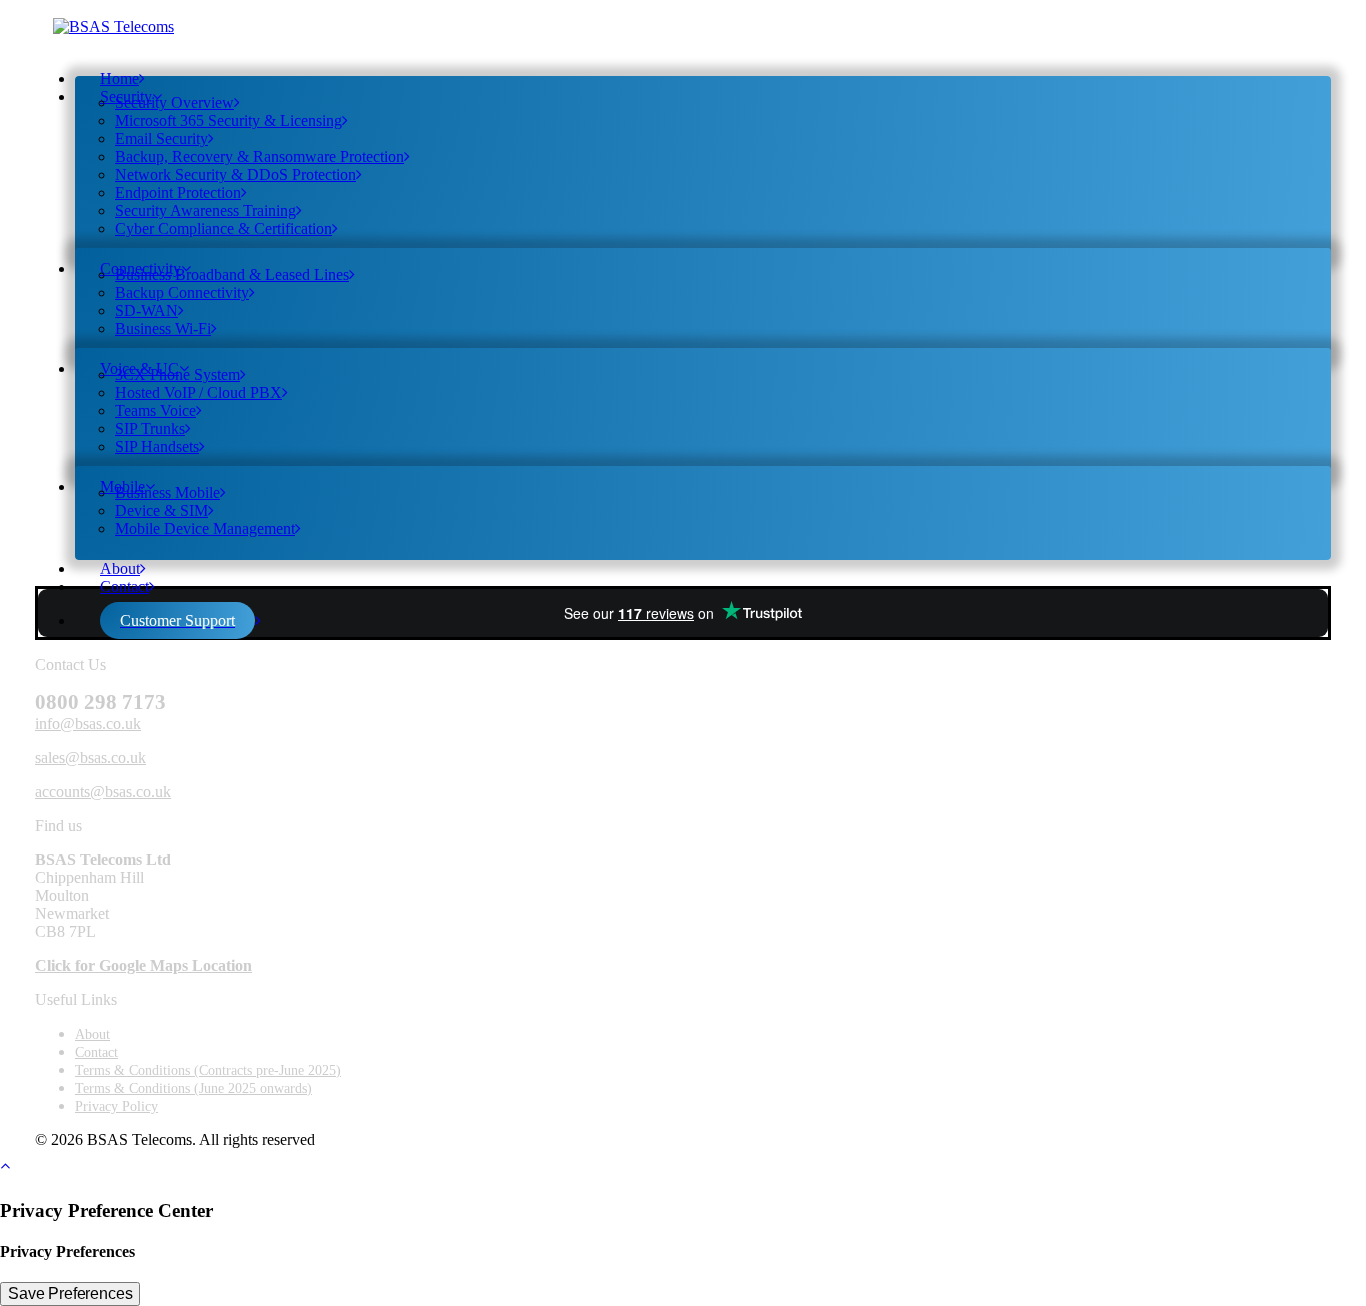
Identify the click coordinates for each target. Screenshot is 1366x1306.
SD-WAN (146, 310)
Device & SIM (161, 510)
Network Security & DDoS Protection (235, 174)
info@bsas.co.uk (88, 723)
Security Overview (174, 102)
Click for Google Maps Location (143, 965)
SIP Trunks (150, 428)
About (120, 568)
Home (119, 78)
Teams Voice (155, 410)
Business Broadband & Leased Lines (232, 274)
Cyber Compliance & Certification (223, 228)
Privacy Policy (116, 1106)
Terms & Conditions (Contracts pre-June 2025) (208, 1070)
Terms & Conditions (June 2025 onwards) (193, 1088)
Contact (124, 586)
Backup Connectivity (182, 292)
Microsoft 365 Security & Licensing (228, 120)
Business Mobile (167, 492)
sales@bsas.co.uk (90, 757)
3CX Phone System (177, 374)
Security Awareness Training (205, 210)
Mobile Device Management (205, 528)
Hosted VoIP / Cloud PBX (198, 392)
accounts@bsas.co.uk (103, 791)
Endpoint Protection (178, 192)
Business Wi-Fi (163, 328)
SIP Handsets (157, 446)
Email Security (161, 138)
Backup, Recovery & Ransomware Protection (259, 156)
